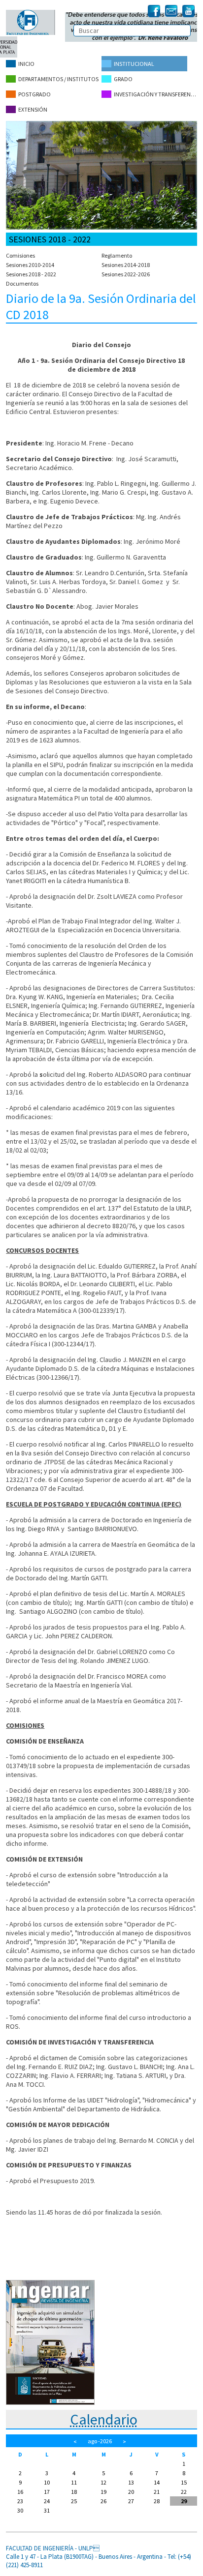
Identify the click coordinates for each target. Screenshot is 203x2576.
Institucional (134, 64)
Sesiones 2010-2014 (30, 265)
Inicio (26, 64)
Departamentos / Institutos (58, 79)
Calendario (104, 2419)
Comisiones (20, 255)
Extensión (33, 109)
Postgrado (34, 94)
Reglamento (117, 255)
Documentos (22, 283)
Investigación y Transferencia (155, 94)
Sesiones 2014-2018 (126, 265)
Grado (123, 79)
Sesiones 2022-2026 (126, 274)
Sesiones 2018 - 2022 (31, 274)
